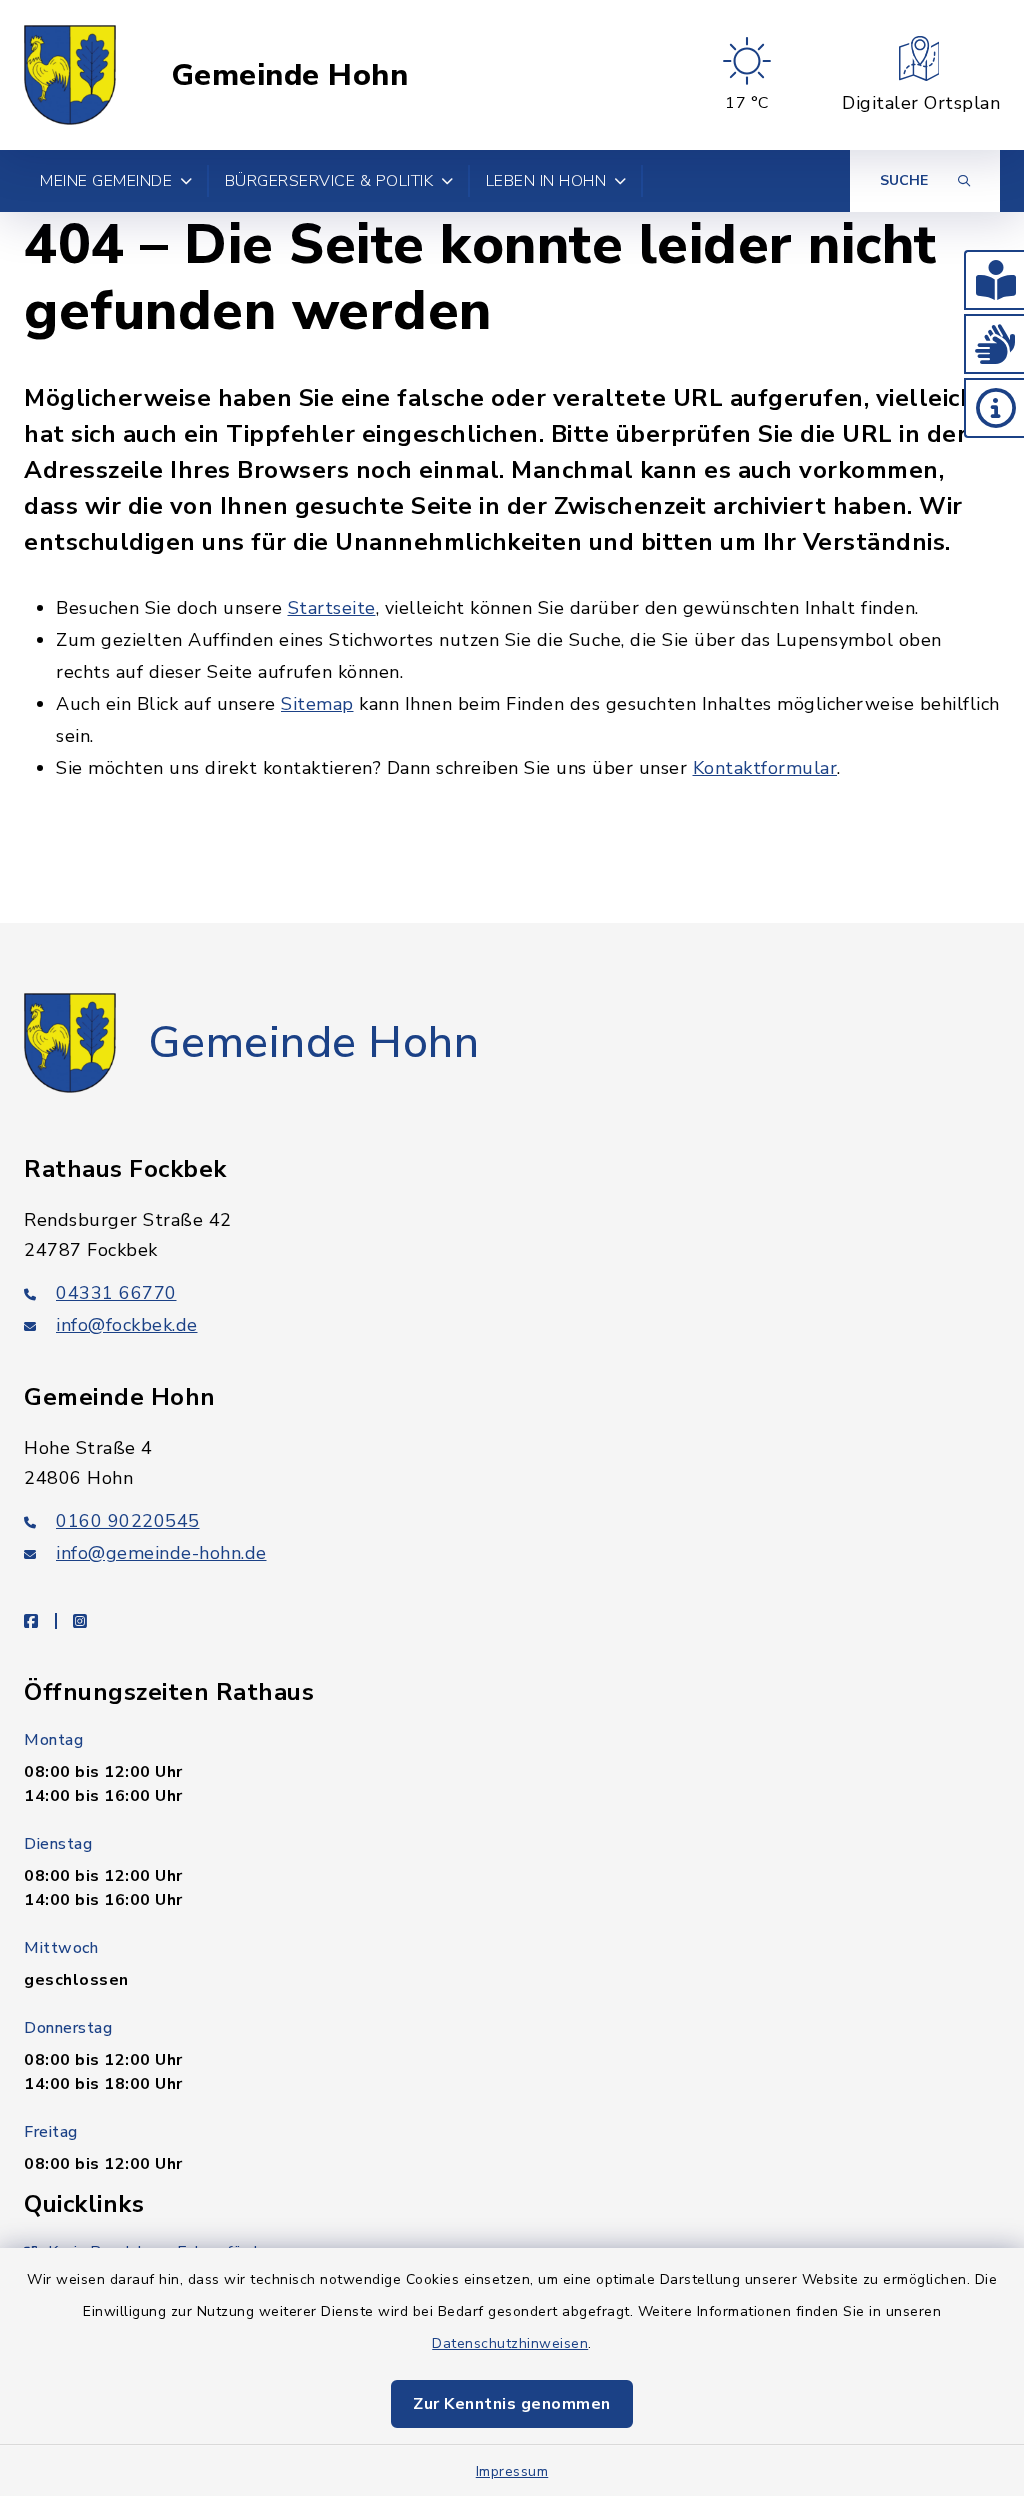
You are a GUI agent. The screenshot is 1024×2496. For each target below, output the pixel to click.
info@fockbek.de (127, 1325)
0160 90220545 (128, 1521)
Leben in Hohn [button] (546, 181)
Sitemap (317, 704)
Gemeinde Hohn (290, 75)
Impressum (512, 2471)
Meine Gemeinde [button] (106, 181)
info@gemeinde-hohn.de (161, 1553)
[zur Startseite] (70, 75)
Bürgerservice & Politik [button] (329, 181)
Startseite (332, 608)
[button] (994, 280)
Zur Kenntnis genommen (512, 2404)
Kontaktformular (765, 768)
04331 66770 (116, 1293)
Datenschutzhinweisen (510, 2343)
